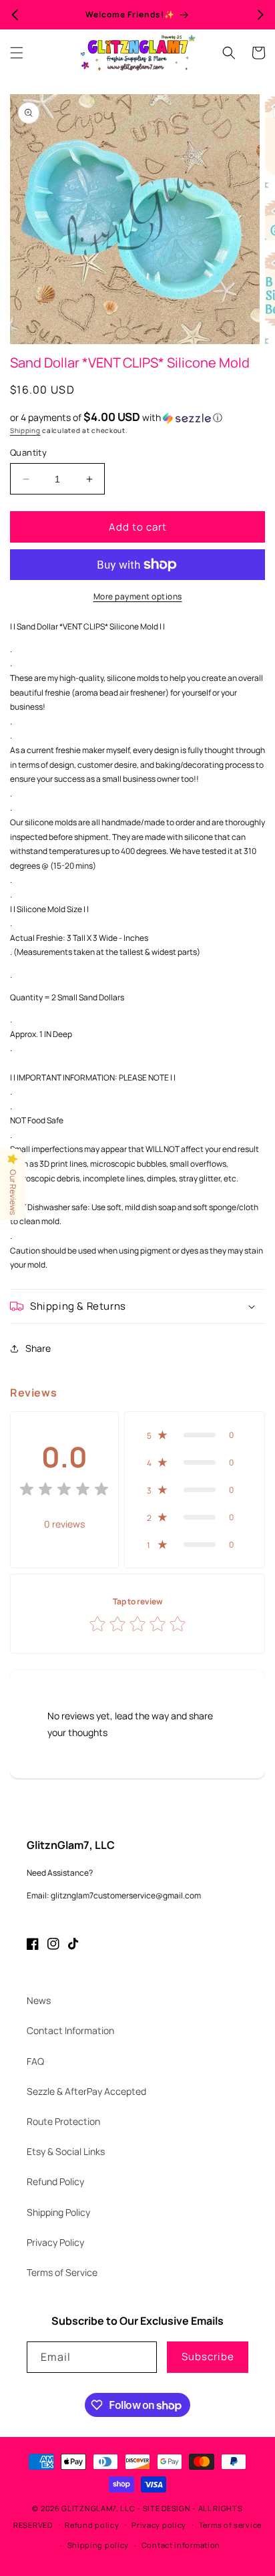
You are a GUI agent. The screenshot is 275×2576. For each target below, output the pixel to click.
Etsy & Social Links (66, 2151)
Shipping (25, 430)
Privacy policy (159, 2525)
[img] (64, 1491)
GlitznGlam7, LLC (98, 2508)
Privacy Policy (55, 2242)
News (39, 2000)
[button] (17, 53)
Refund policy (92, 2525)
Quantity (28, 452)
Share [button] (38, 1348)
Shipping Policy (58, 2212)
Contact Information (70, 2030)
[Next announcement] (260, 15)
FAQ (35, 2061)
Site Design (167, 2508)
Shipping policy (98, 2545)
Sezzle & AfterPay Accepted (86, 2091)
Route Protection (63, 2121)
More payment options (138, 596)
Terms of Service (62, 2272)
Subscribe (208, 2356)
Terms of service (230, 2525)
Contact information (181, 2545)
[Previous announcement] (15, 15)
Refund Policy (55, 2181)
